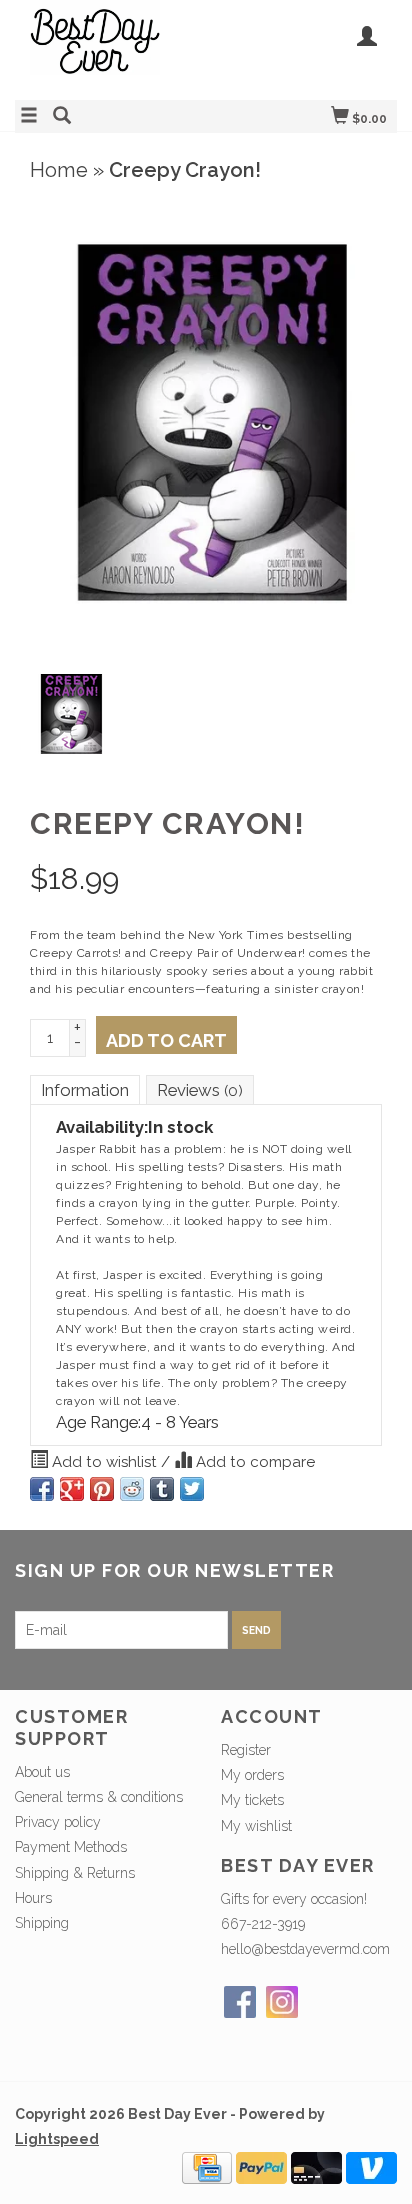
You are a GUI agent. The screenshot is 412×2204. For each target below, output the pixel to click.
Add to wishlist (104, 1462)
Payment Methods (71, 1847)
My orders (252, 1775)
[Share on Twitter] (192, 1489)
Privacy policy (58, 1822)
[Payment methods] (207, 2167)
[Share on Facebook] (42, 1489)
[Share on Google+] (72, 1489)
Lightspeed (57, 2139)
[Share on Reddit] (132, 1489)
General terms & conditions (99, 1797)
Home (59, 170)
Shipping (42, 1923)
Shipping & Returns (75, 1873)
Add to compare (253, 1462)
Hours (33, 1898)
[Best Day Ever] (110, 47)
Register (246, 1750)
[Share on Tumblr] (162, 1489)
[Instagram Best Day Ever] (282, 2002)
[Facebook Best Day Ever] (240, 2002)
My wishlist (256, 1826)
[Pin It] (102, 1489)
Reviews (200, 1090)
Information (85, 1090)
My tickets (252, 1800)
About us (42, 1772)
